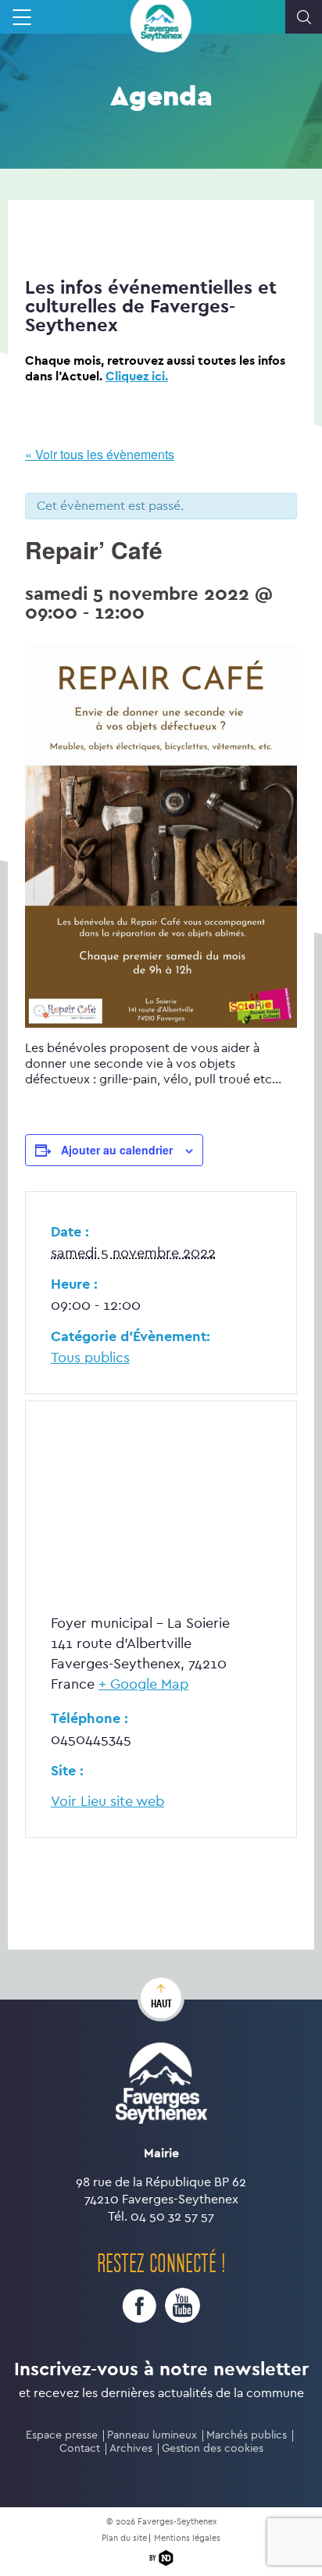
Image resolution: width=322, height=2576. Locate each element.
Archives (131, 2448)
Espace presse (62, 2435)
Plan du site (124, 2538)
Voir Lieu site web (107, 1802)
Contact (80, 2448)
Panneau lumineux (152, 2435)
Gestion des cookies (213, 2448)
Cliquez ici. (137, 376)
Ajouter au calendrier (117, 1150)
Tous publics (90, 1358)
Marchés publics (247, 2435)
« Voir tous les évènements (100, 454)
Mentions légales (187, 2538)
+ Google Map (143, 1684)
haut (161, 2003)
